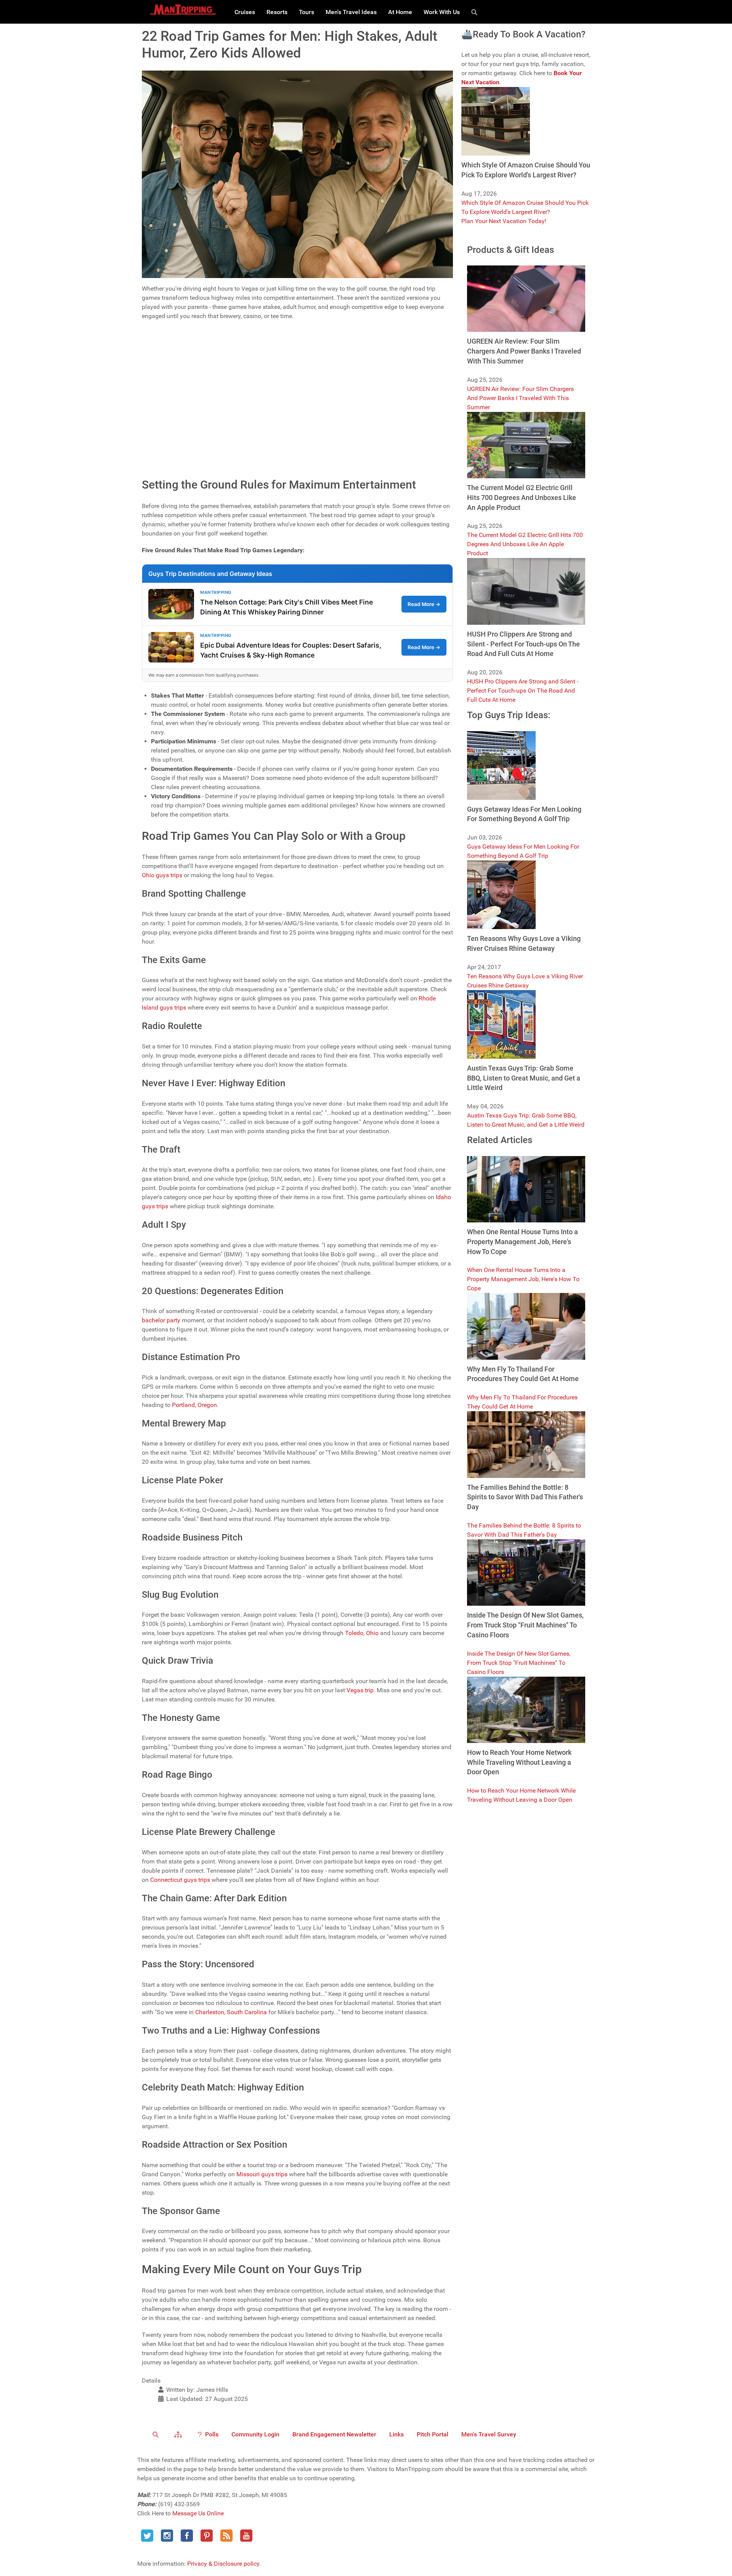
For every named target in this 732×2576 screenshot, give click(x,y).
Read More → (424, 604)
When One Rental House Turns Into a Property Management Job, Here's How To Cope (523, 1279)
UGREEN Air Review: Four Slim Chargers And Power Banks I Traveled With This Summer (520, 398)
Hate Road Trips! (180, 423)
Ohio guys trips (162, 875)
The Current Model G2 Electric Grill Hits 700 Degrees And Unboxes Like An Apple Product (525, 544)
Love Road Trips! (180, 407)
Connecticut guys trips (180, 1880)
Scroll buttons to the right (178, 371)
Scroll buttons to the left (176, 361)
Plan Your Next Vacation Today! (504, 221)
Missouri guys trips (262, 2174)
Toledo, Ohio (362, 1633)
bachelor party (161, 1320)
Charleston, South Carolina (231, 2012)
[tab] (297, 333)
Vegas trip (360, 1690)
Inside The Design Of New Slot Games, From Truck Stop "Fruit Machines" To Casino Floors (519, 1663)
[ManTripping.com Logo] (183, 10)
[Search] (476, 12)
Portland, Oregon (194, 1405)
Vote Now (257, 447)
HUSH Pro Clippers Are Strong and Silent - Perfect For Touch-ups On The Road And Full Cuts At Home (523, 691)
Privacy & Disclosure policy (223, 2564)
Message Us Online (198, 2513)
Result (439, 447)
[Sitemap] (179, 2434)
